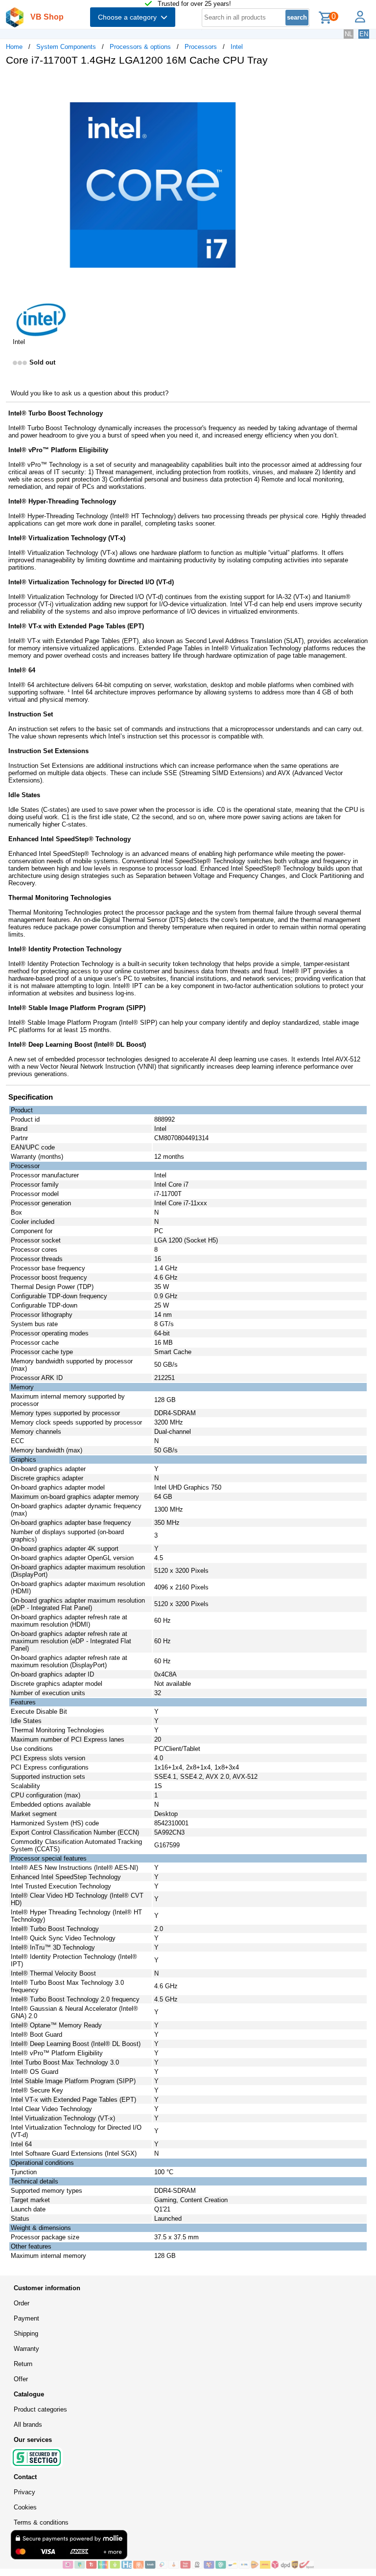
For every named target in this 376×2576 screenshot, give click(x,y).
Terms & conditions (41, 2522)
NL (349, 34)
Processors (201, 47)
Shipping (26, 2334)
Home (14, 47)
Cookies (25, 2507)
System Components (66, 47)
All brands (28, 2425)
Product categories (40, 2409)
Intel (237, 47)
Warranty (26, 2349)
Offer (21, 2379)
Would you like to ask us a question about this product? (90, 393)
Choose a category (129, 17)
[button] (291, 84)
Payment (26, 2318)
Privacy (24, 2492)
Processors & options (140, 47)
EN (364, 34)
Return (23, 2364)
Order (22, 2303)
